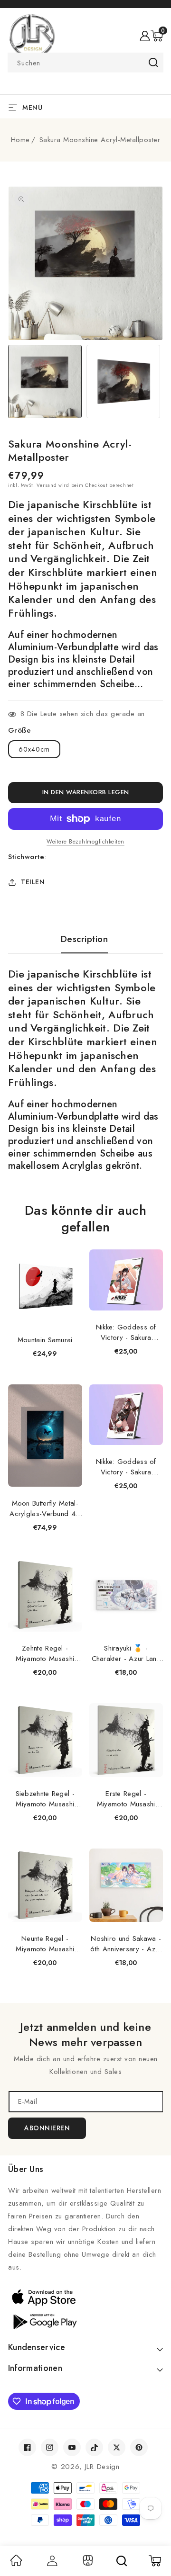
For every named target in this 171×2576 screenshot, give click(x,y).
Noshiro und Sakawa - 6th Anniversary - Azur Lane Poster (126, 1944)
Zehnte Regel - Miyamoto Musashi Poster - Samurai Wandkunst (45, 1653)
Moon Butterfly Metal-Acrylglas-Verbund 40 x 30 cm (45, 1508)
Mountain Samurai (45, 1340)
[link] (16, 2564)
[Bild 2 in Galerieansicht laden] (123, 381)
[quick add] (70, 1251)
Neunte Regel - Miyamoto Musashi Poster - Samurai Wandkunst (45, 1944)
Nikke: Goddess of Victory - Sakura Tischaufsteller (126, 1467)
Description (85, 939)
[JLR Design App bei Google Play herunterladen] (85, 2321)
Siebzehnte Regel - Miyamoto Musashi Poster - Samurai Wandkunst (45, 1799)
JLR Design (102, 2467)
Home (20, 140)
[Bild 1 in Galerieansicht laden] (45, 381)
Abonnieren (47, 2128)
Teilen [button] (33, 882)
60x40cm (34, 749)
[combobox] (85, 63)
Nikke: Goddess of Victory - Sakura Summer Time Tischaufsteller (126, 1332)
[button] (157, 36)
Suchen (153, 63)
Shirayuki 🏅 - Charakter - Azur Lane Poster (126, 1653)
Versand (47, 485)
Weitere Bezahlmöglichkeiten (85, 842)
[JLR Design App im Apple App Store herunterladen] (85, 2297)
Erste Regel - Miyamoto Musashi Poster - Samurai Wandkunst (126, 1799)
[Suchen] (122, 2561)
